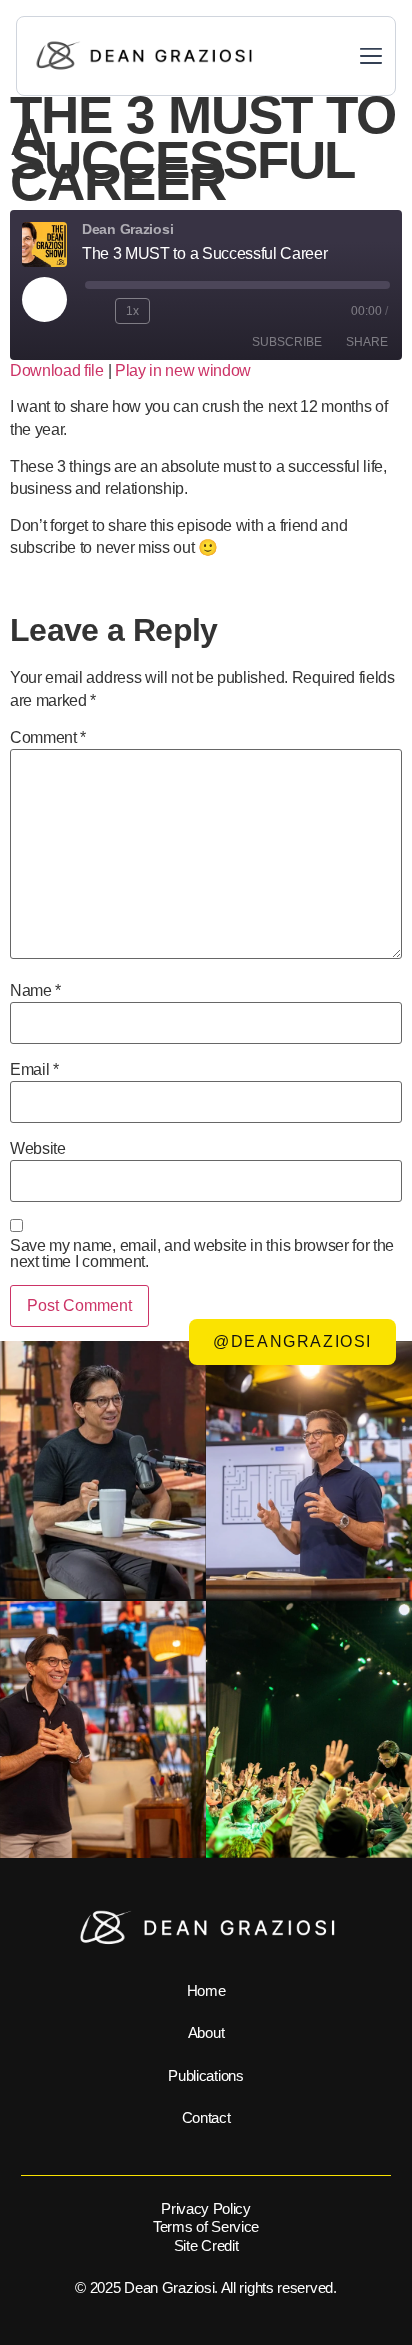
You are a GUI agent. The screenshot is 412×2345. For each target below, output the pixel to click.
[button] (370, 58)
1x (132, 311)
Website (38, 1149)
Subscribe (287, 342)
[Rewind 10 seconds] (96, 311)
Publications (205, 2075)
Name (35, 991)
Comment (48, 738)
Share (367, 342)
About (206, 2032)
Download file (57, 370)
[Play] (44, 299)
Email (34, 1070)
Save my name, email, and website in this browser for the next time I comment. (202, 1254)
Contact (206, 2117)
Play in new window (183, 370)
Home (206, 1990)
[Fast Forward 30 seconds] (174, 311)
